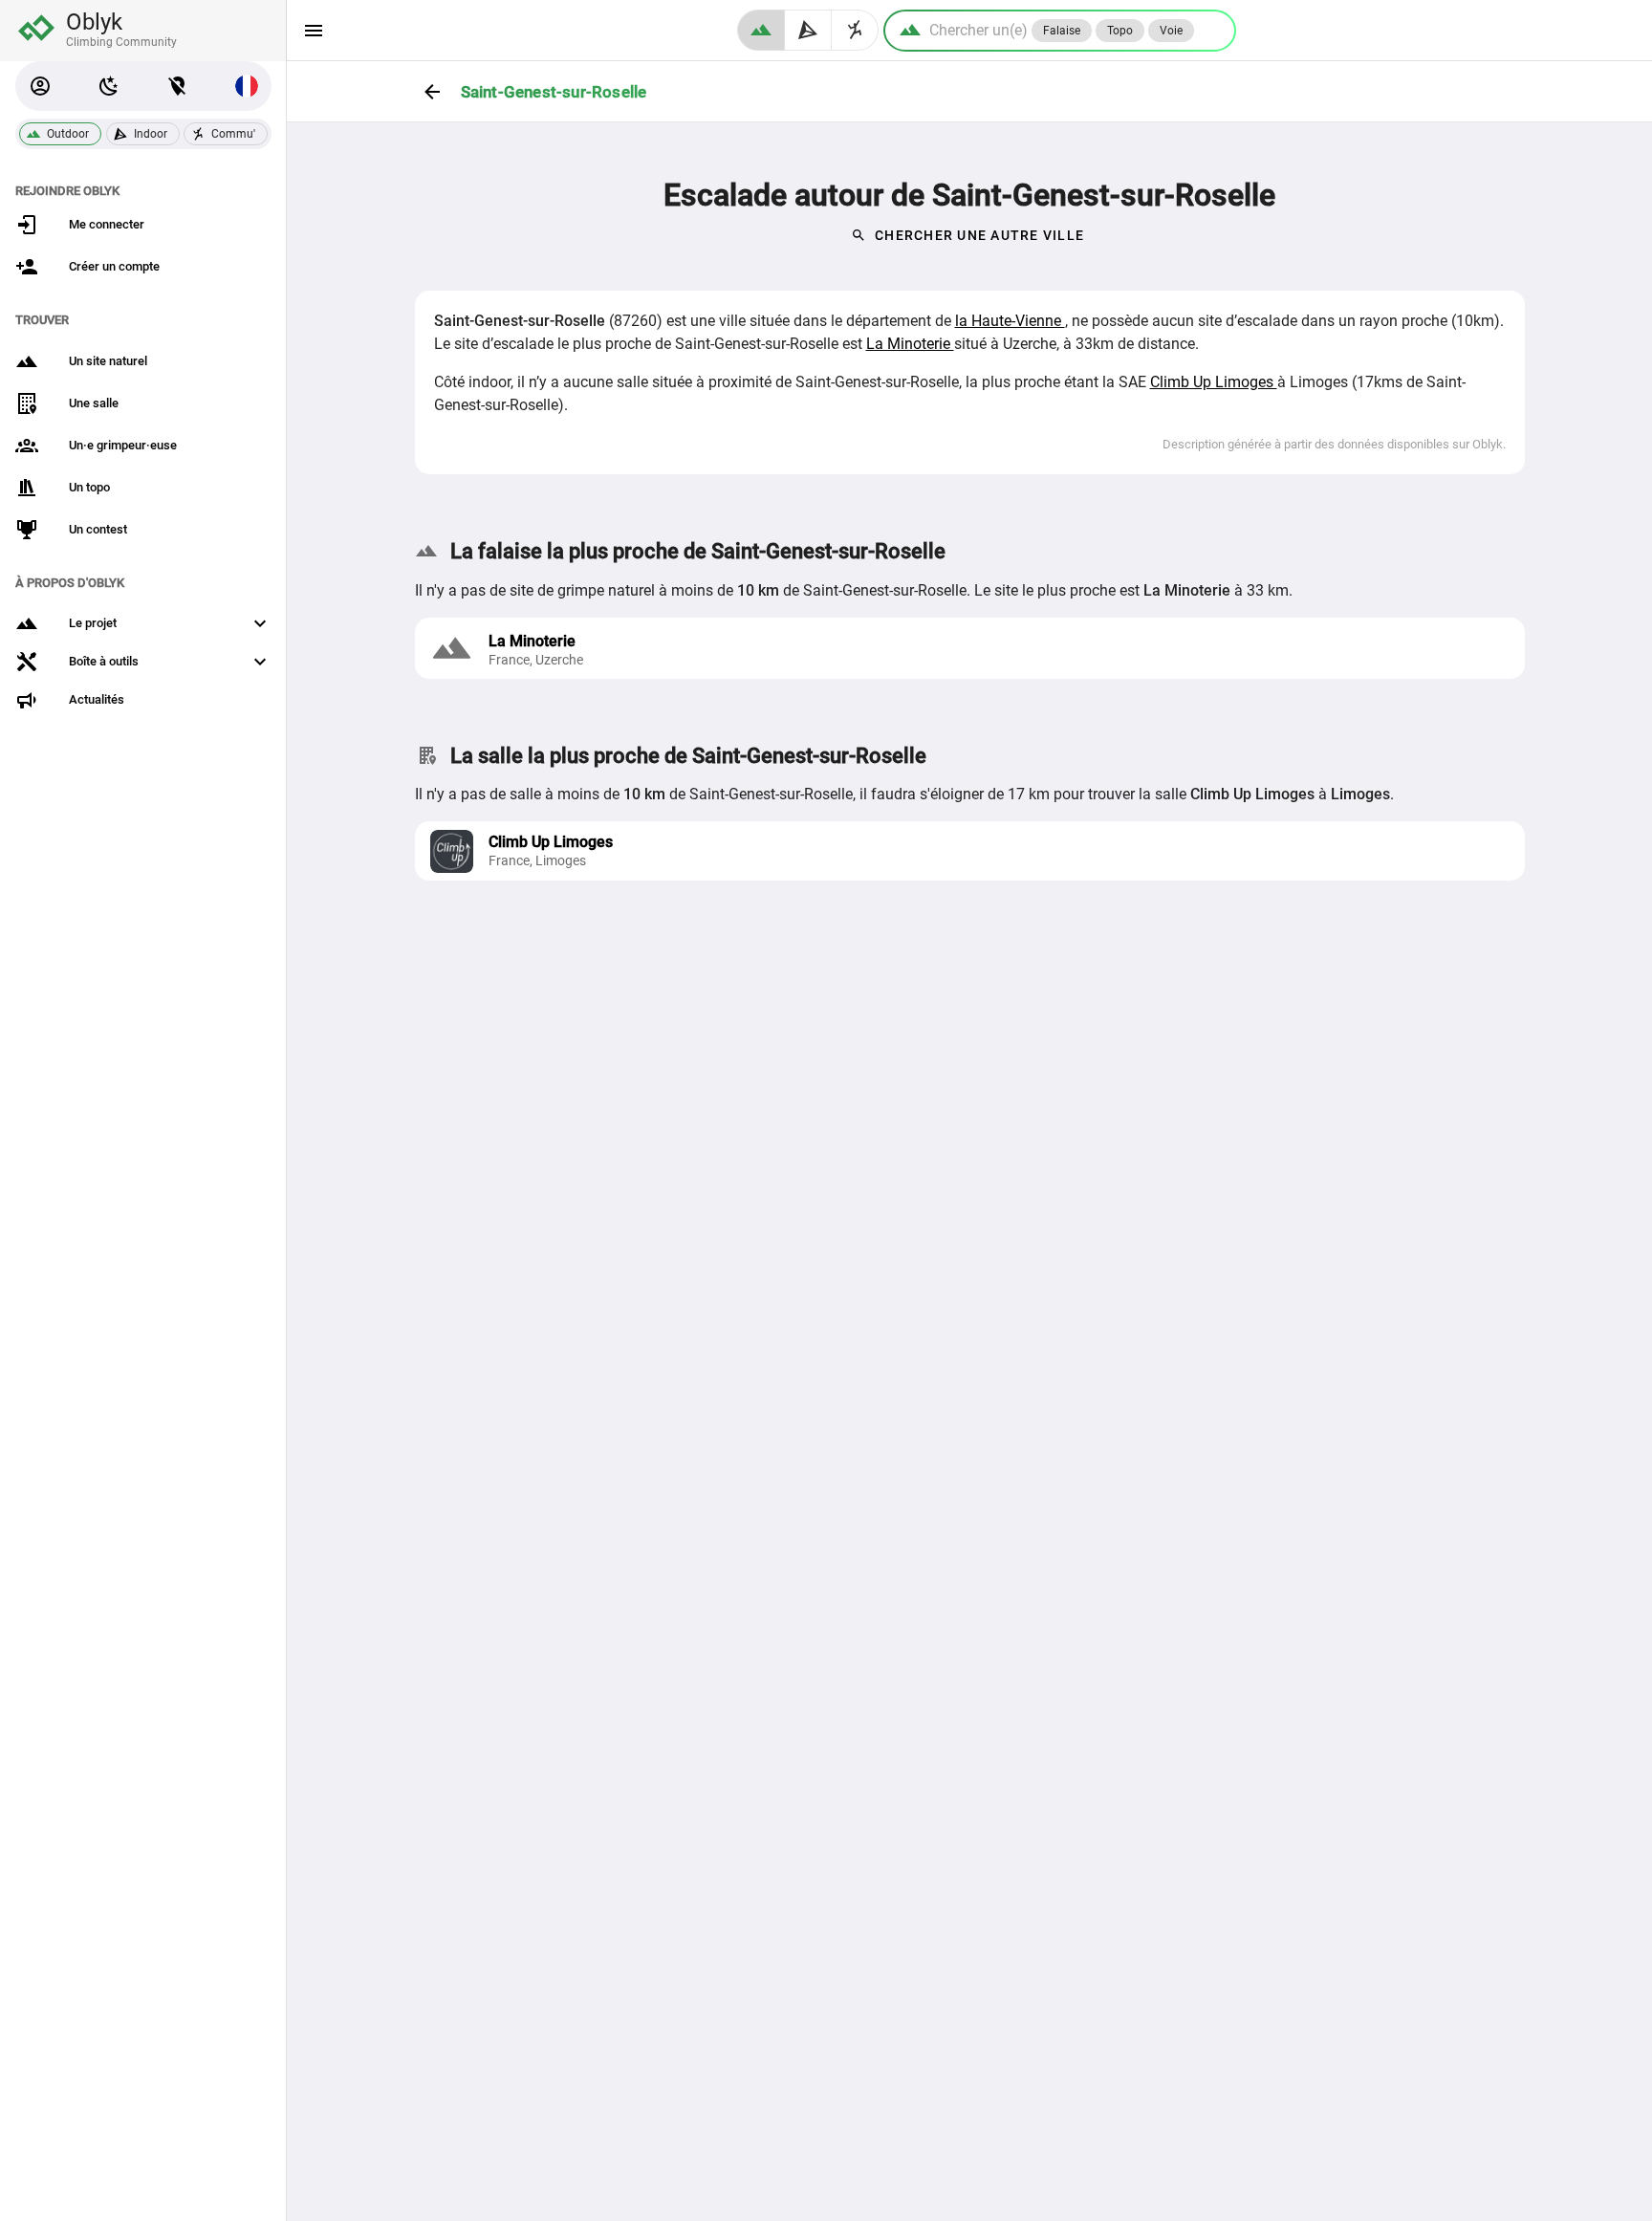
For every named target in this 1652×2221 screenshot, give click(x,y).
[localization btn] (178, 86)
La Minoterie (910, 344)
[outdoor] (761, 30)
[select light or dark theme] (109, 86)
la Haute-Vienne (1010, 321)
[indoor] (808, 30)
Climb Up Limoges (1214, 382)
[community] (855, 30)
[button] (40, 86)
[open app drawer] (314, 31)
